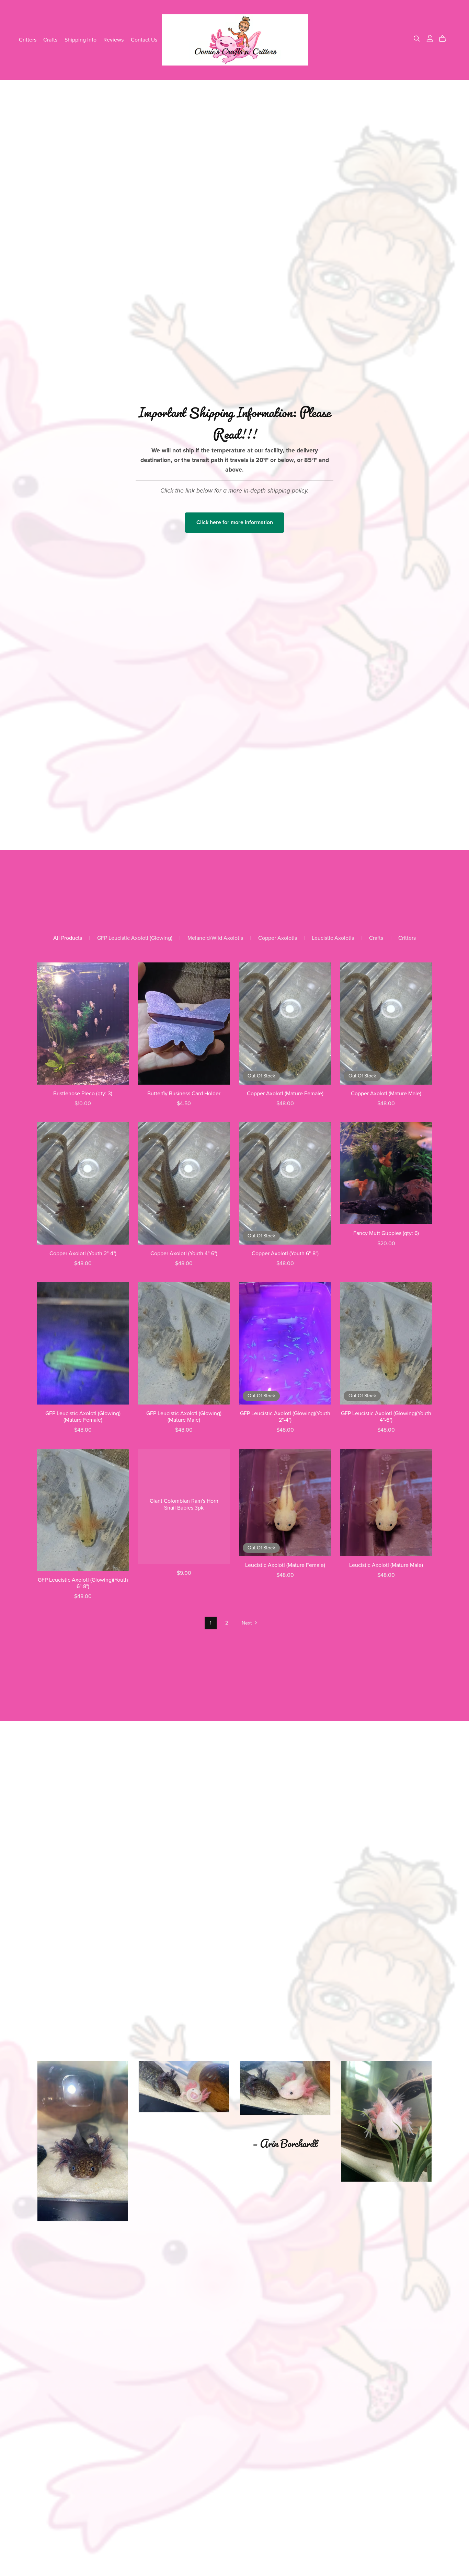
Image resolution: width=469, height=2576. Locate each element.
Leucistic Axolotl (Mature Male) (386, 1565)
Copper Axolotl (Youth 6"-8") (285, 1254)
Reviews (113, 39)
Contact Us (144, 39)
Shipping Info (81, 39)
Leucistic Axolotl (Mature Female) (285, 1565)
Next (247, 1623)
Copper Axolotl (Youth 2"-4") (83, 1254)
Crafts (50, 39)
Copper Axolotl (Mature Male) (386, 1094)
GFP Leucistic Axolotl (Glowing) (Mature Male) (184, 1417)
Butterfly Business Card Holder (184, 1094)
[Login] (430, 38)
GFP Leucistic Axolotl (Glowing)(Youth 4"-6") (386, 1417)
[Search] (417, 39)
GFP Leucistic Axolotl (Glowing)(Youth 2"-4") (285, 1417)
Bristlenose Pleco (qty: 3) (83, 1094)
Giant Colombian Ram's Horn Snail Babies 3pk (184, 1504)
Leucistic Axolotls (333, 938)
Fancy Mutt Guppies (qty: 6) (386, 1233)
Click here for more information (235, 522)
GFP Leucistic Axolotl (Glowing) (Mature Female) (83, 1417)
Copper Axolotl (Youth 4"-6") (184, 1254)
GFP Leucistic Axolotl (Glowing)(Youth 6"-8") (83, 1583)
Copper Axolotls (278, 938)
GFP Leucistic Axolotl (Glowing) (135, 938)
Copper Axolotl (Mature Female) (285, 1094)
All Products (68, 938)
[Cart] (445, 39)
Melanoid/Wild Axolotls (215, 938)
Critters (28, 39)
